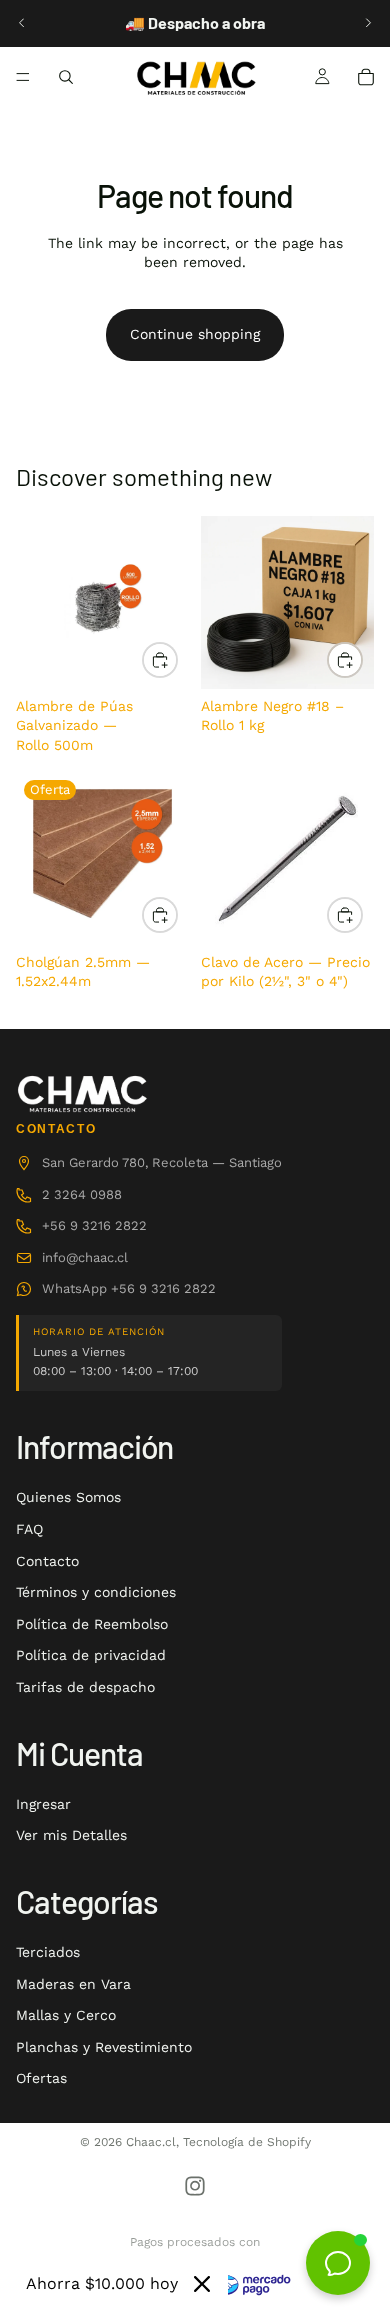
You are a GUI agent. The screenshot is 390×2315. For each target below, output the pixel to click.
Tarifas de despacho (85, 1687)
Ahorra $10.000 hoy (102, 2283)
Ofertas (41, 2078)
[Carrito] (366, 77)
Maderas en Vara (73, 1984)
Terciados (48, 1952)
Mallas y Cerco (66, 2015)
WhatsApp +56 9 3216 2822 (129, 1288)
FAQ (29, 1529)
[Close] (202, 2284)
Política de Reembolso (92, 1624)
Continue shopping (195, 334)
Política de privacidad (91, 1655)
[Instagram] (195, 2186)
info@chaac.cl (85, 1257)
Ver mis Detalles (71, 1835)
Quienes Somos (68, 1497)
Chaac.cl (151, 2142)
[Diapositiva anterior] (22, 23)
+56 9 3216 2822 (94, 1225)
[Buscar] (66, 77)
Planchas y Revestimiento (104, 2047)
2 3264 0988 (82, 1194)
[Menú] (23, 77)
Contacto (47, 1561)
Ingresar (43, 1804)
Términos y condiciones (96, 1592)
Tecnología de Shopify (247, 2142)
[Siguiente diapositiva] (368, 23)
